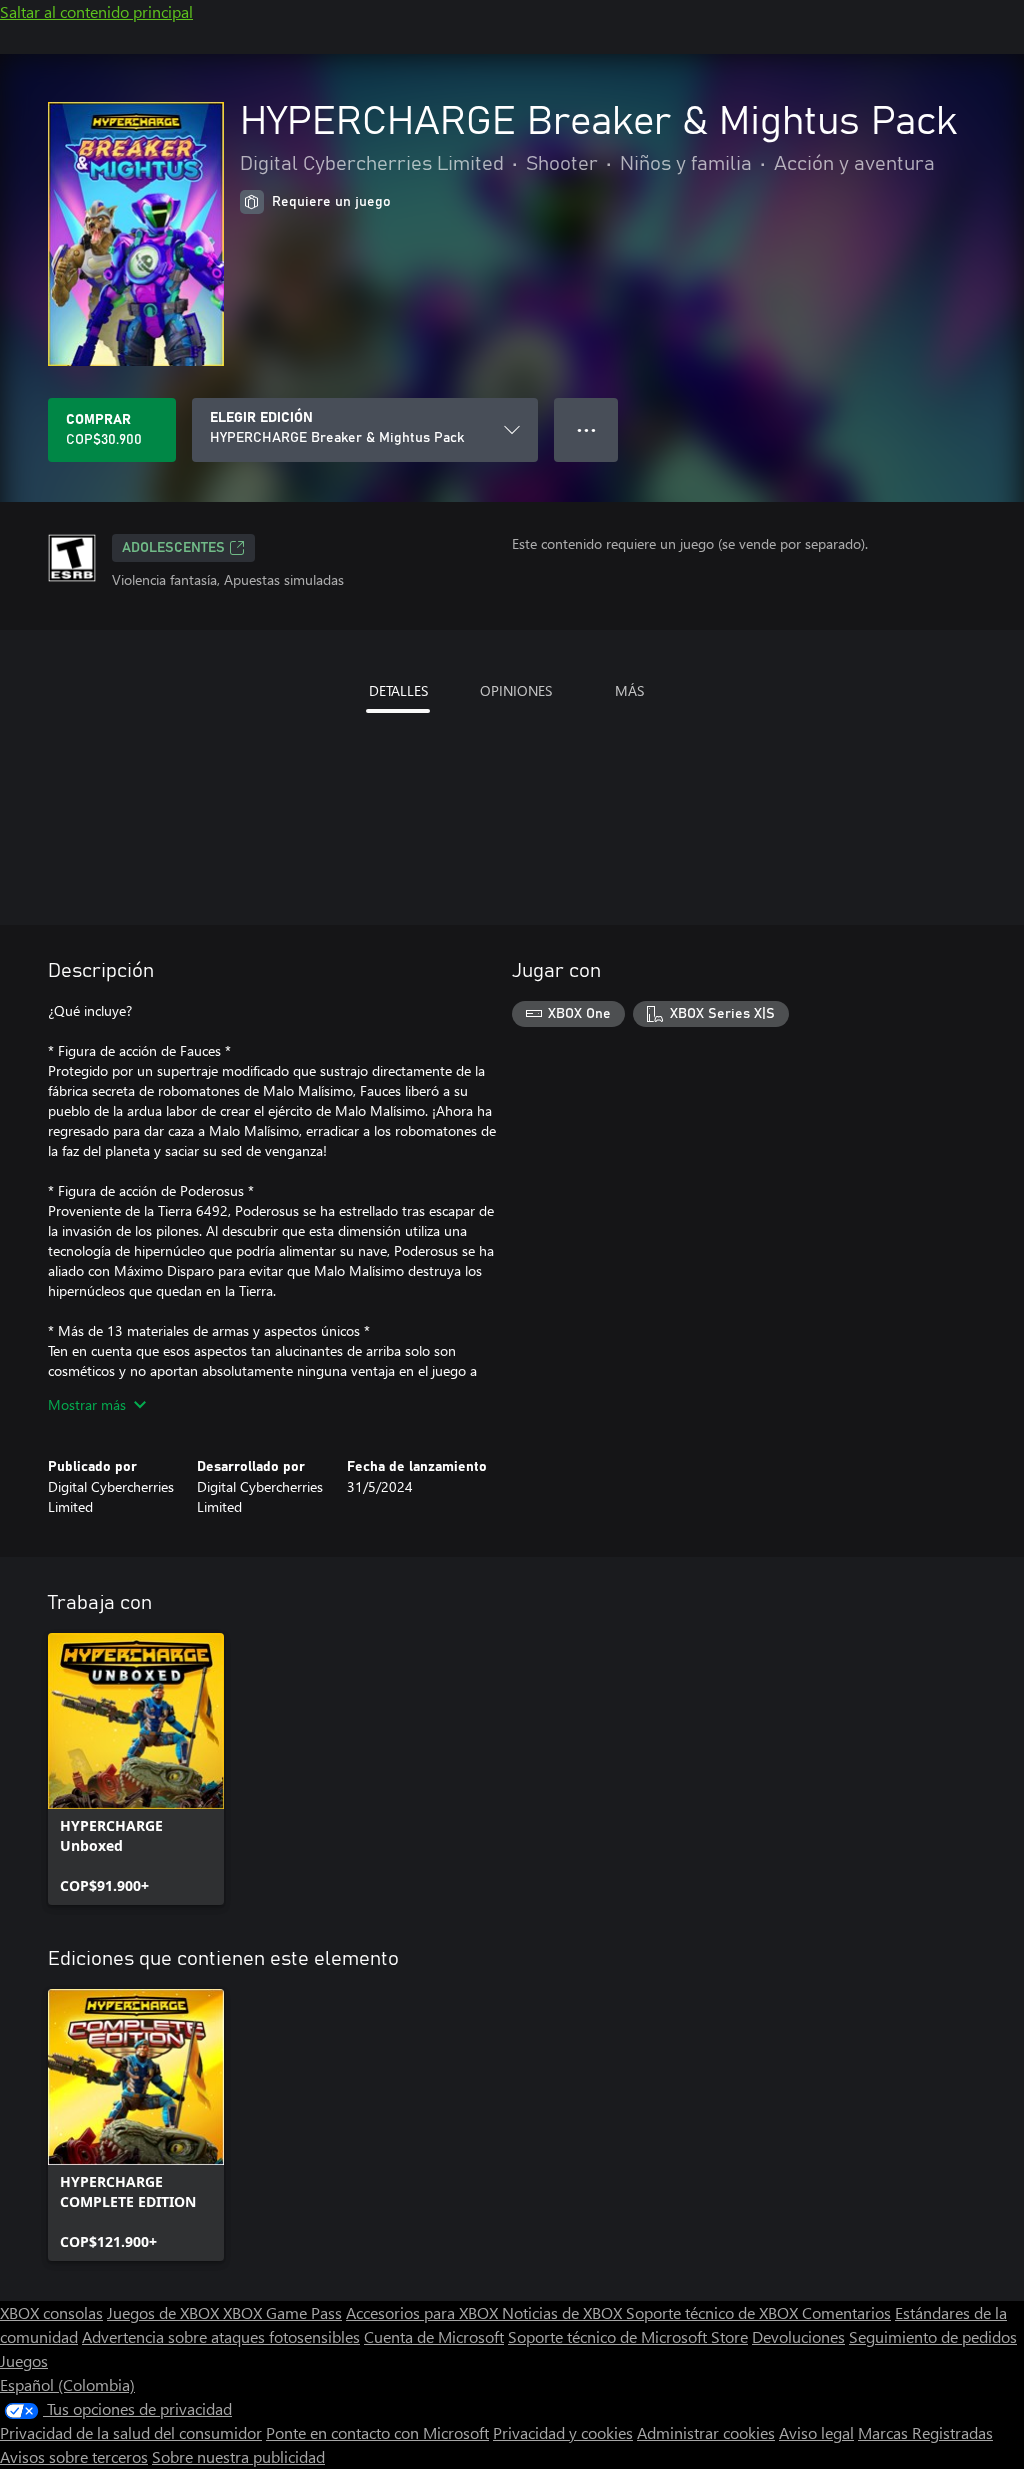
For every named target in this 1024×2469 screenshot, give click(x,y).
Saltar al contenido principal (96, 11)
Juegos (24, 2360)
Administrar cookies (706, 2432)
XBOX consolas (51, 2312)
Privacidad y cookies (563, 2432)
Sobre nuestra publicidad (238, 2456)
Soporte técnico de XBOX (714, 2312)
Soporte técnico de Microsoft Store (628, 2336)
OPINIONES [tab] (516, 690)
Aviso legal (816, 2432)
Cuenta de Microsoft (434, 2336)
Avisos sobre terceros (74, 2456)
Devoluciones (798, 2336)
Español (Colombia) (67, 2384)
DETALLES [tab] (398, 690)
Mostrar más (87, 1404)
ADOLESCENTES (173, 548)
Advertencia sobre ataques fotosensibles (221, 2336)
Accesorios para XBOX (424, 2312)
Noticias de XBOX (564, 2312)
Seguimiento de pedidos (933, 2336)
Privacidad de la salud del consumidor (131, 2432)
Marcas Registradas (925, 2432)
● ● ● (586, 429)
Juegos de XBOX (165, 2312)
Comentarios (846, 2312)
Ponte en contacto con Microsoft (377, 2432)
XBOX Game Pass (282, 2312)
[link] (136, 1769)
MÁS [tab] (629, 690)
